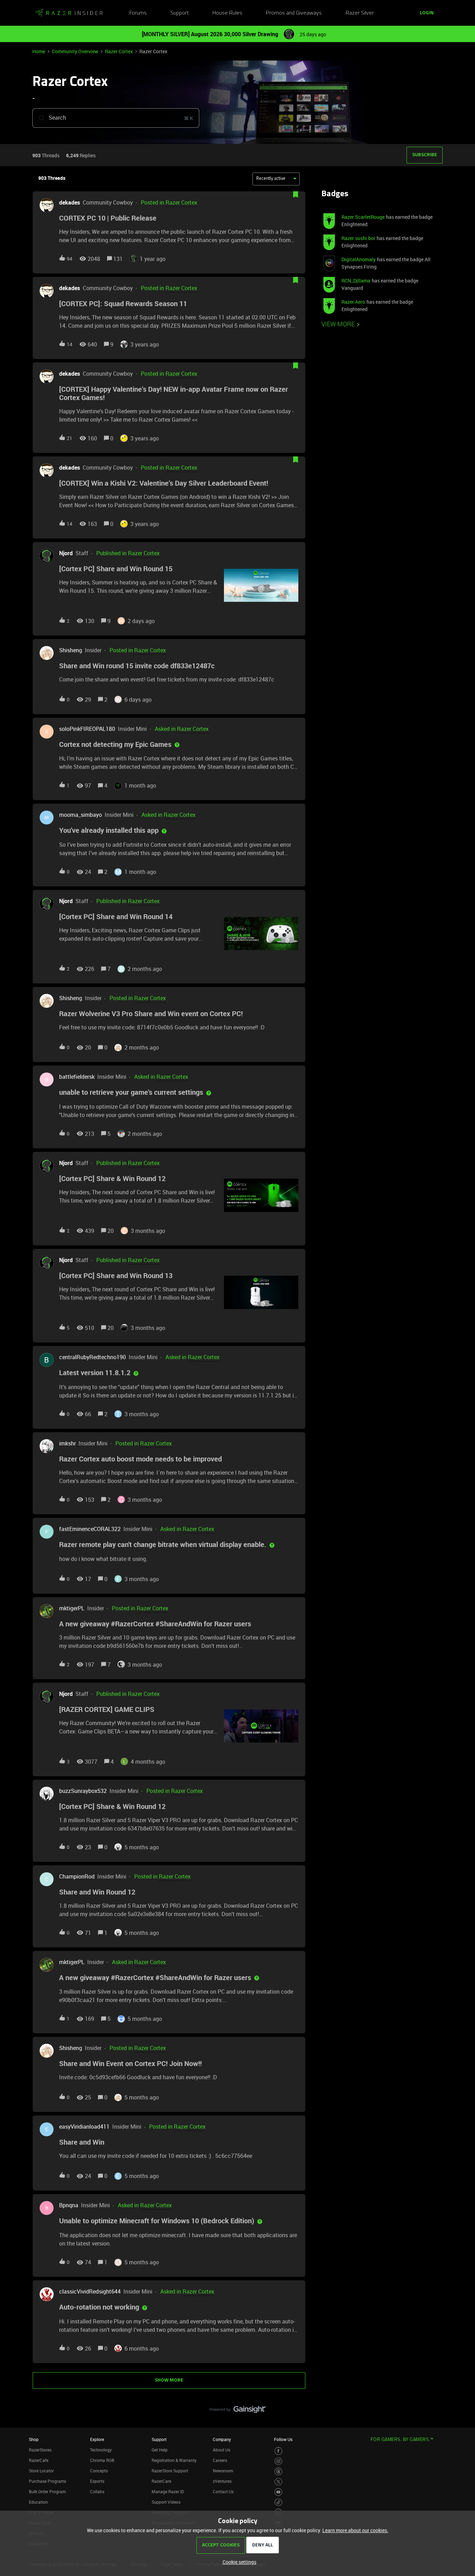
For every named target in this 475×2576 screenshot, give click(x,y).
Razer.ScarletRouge (363, 217)
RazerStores (40, 2450)
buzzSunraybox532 (83, 1791)
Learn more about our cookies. (355, 2530)
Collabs (97, 2491)
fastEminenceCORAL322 (90, 1529)
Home (39, 51)
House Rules (227, 13)
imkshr (67, 1443)
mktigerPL (72, 1608)
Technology (101, 2450)
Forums (138, 13)
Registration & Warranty (174, 2460)
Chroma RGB (102, 2460)
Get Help (160, 2450)
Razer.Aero (353, 302)
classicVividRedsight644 (90, 2291)
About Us (222, 2450)
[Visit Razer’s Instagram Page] (278, 2461)
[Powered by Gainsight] (238, 2411)
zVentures (222, 2481)
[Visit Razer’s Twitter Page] (278, 2482)
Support (180, 13)
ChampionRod (77, 1876)
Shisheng (71, 650)
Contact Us (223, 2491)
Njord (66, 553)
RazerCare (161, 2481)
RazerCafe (39, 2460)
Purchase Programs (47, 2481)
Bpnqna (69, 2205)
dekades (70, 202)
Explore (97, 2439)
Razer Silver (360, 13)
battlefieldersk (77, 1077)
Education (38, 2502)
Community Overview (75, 51)
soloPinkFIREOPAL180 (87, 729)
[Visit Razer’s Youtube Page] (278, 2492)
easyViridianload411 (84, 2127)
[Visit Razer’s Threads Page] (278, 2471)
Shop (34, 2439)
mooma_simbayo (80, 815)
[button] (238, 2562)
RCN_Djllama (356, 281)
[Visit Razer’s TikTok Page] (278, 2502)
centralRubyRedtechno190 (92, 1357)
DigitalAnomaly (359, 259)
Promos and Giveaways (294, 13)
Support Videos (166, 2502)
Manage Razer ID (168, 2491)
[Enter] (39, 118)
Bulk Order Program (47, 2491)
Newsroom (223, 2471)
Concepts (99, 2471)
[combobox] (116, 118)
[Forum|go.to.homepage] (69, 13)
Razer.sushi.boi (358, 238)
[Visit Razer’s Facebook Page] (278, 2451)
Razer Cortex (119, 51)
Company (222, 2439)
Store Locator (41, 2471)
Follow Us (283, 2439)
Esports (97, 2481)
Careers (220, 2460)
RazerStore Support (170, 2471)
